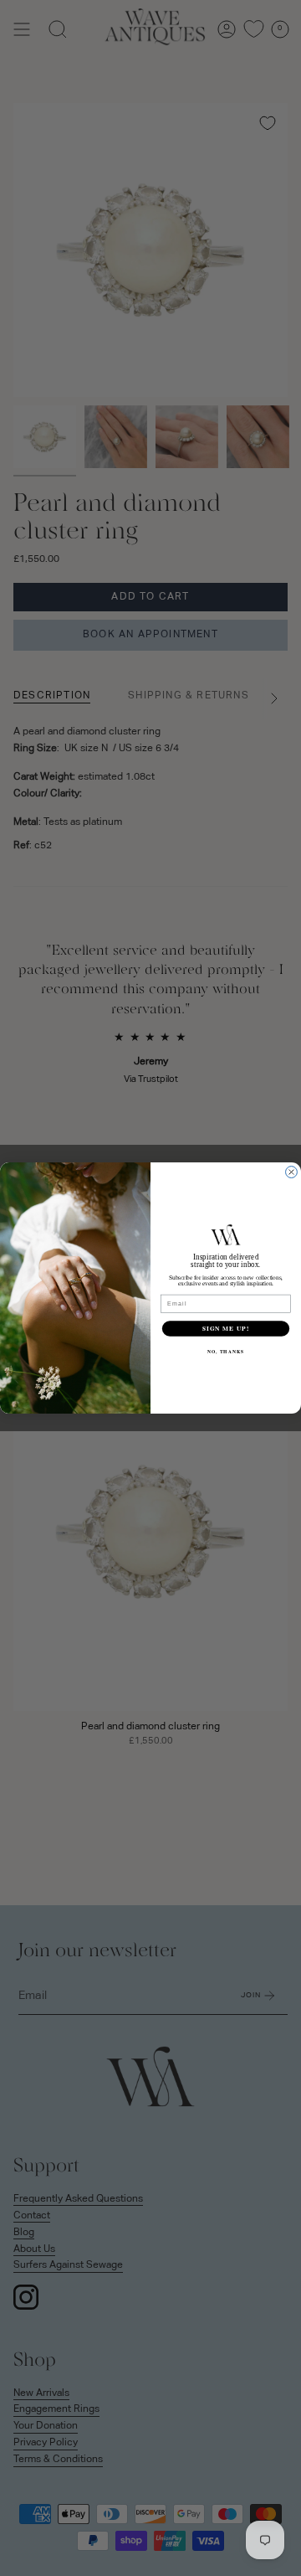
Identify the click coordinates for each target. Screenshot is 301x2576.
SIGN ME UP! (226, 1329)
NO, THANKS (226, 1352)
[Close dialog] (292, 1172)
